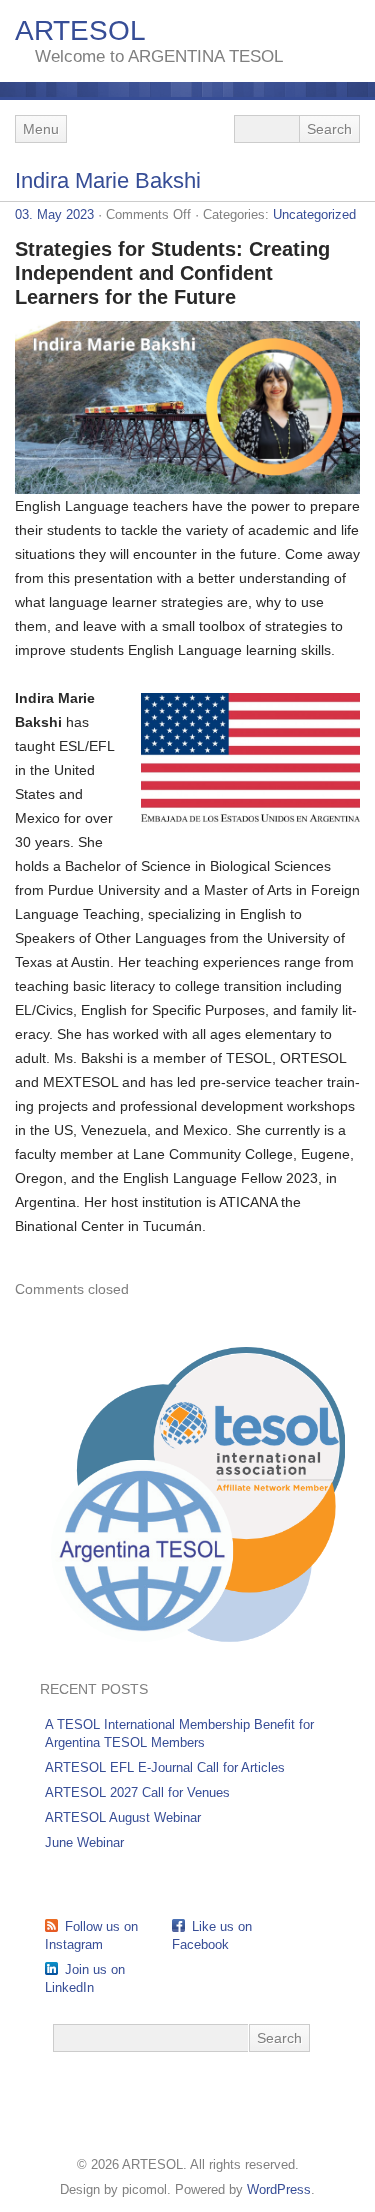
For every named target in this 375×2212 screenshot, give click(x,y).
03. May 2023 (54, 214)
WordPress (279, 2189)
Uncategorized (314, 214)
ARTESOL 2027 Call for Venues (137, 1792)
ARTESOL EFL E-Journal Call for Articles (165, 1767)
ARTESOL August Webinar (123, 1817)
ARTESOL (80, 30)
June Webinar (84, 1842)
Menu (41, 129)
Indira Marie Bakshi (108, 180)
